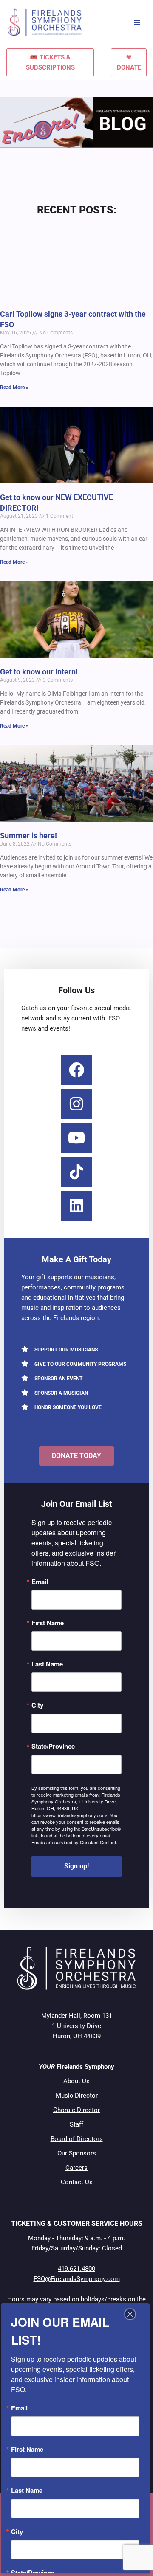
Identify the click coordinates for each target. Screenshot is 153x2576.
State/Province (53, 1746)
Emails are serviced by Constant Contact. (74, 1842)
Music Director (77, 2096)
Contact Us (77, 2182)
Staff (76, 2124)
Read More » (14, 388)
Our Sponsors (77, 2153)
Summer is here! (28, 836)
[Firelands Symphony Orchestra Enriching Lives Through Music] (46, 22)
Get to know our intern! (39, 672)
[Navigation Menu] (137, 22)
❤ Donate (129, 62)
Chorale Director (76, 2110)
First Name (48, 1623)
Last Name (47, 1664)
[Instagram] (76, 1104)
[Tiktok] (76, 1172)
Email (40, 1582)
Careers (76, 2168)
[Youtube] (76, 1138)
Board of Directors (77, 2139)
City (37, 1705)
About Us (76, 2081)
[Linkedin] (76, 1206)
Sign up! (76, 1866)
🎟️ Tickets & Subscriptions (50, 62)
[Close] (130, 2314)
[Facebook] (76, 1070)
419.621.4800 (76, 2269)
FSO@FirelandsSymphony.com (77, 2279)
